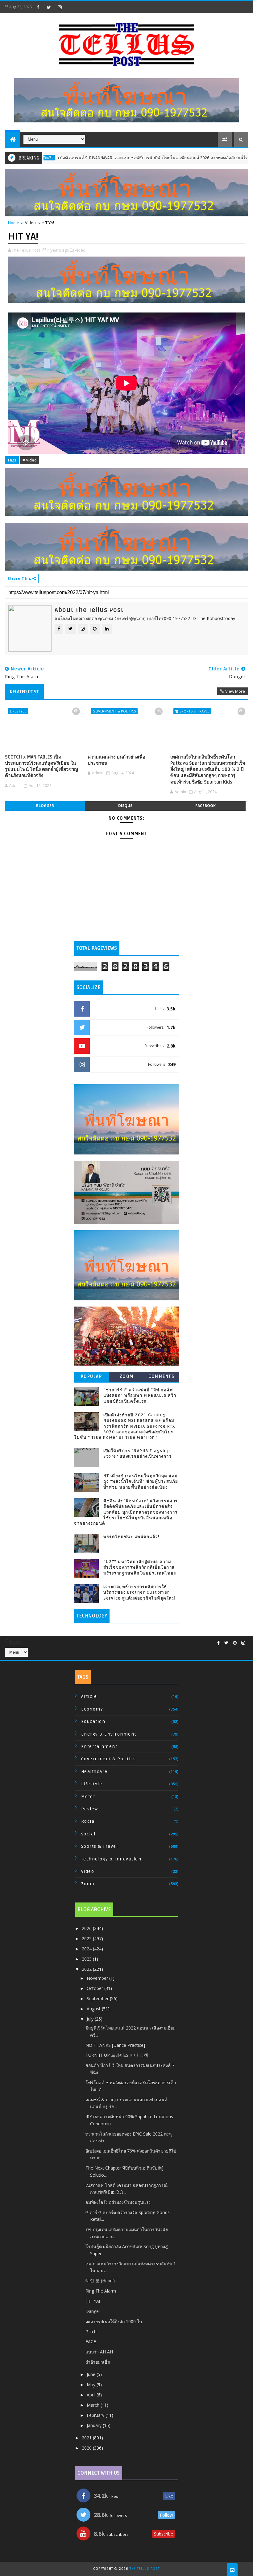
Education (93, 1722)
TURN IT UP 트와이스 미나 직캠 (117, 2055)
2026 (87, 1928)
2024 (87, 1949)
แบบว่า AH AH (99, 2352)
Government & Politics (114, 711)
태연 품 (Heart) (100, 2281)
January (95, 2425)
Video (30, 223)
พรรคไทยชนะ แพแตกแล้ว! (131, 1537)
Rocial (89, 1821)
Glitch (91, 2332)
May (92, 2385)
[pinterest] (235, 1643)
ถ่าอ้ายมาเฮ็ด (98, 2362)
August (94, 2009)
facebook (205, 806)
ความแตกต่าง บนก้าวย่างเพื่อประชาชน (116, 760)
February (96, 2415)
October (95, 1988)
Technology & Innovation (111, 1859)
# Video (30, 460)
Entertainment (99, 1747)
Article (89, 1696)
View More (235, 691)
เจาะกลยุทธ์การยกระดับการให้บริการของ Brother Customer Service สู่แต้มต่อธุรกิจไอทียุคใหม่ (139, 1592)
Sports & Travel (195, 711)
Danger (93, 2311)
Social (88, 1834)
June (92, 2374)
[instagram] (60, 7)
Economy (92, 1709)
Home (14, 223)
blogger (45, 806)
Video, (81, 250)
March (94, 2405)
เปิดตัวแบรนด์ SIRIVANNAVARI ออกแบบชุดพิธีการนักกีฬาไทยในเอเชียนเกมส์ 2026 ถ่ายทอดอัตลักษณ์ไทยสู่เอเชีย (110, 158)
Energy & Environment (109, 1734)
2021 (87, 2438)
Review (90, 1809)
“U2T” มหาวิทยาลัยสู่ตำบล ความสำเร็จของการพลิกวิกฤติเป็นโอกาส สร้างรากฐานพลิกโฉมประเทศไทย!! (140, 1567)
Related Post (24, 692)
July (91, 2019)
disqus (125, 806)
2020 (87, 2448)
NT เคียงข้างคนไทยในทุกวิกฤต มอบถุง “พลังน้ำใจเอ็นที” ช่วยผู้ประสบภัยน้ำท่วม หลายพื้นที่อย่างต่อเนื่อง (141, 1481)
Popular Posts (92, 1378)
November (98, 1978)
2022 (87, 1969)
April (92, 2395)
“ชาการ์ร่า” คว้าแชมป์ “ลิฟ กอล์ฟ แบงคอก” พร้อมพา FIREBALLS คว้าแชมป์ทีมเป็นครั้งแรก (140, 1396)
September (98, 1998)
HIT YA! (93, 2301)
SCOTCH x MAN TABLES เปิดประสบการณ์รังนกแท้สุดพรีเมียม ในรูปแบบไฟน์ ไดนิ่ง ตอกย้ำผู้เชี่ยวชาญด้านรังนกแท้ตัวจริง (41, 766)
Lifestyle (18, 711)
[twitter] (49, 7)
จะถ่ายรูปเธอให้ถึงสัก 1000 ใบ (114, 2321)
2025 (87, 1938)
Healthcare (94, 1772)
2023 (87, 1959)
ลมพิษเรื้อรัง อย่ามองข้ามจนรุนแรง (118, 2202)
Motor (88, 1797)
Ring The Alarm (101, 2291)
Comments (161, 1377)
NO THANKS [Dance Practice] (115, 2045)
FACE (91, 2342)
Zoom (126, 1377)
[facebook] (38, 7)
